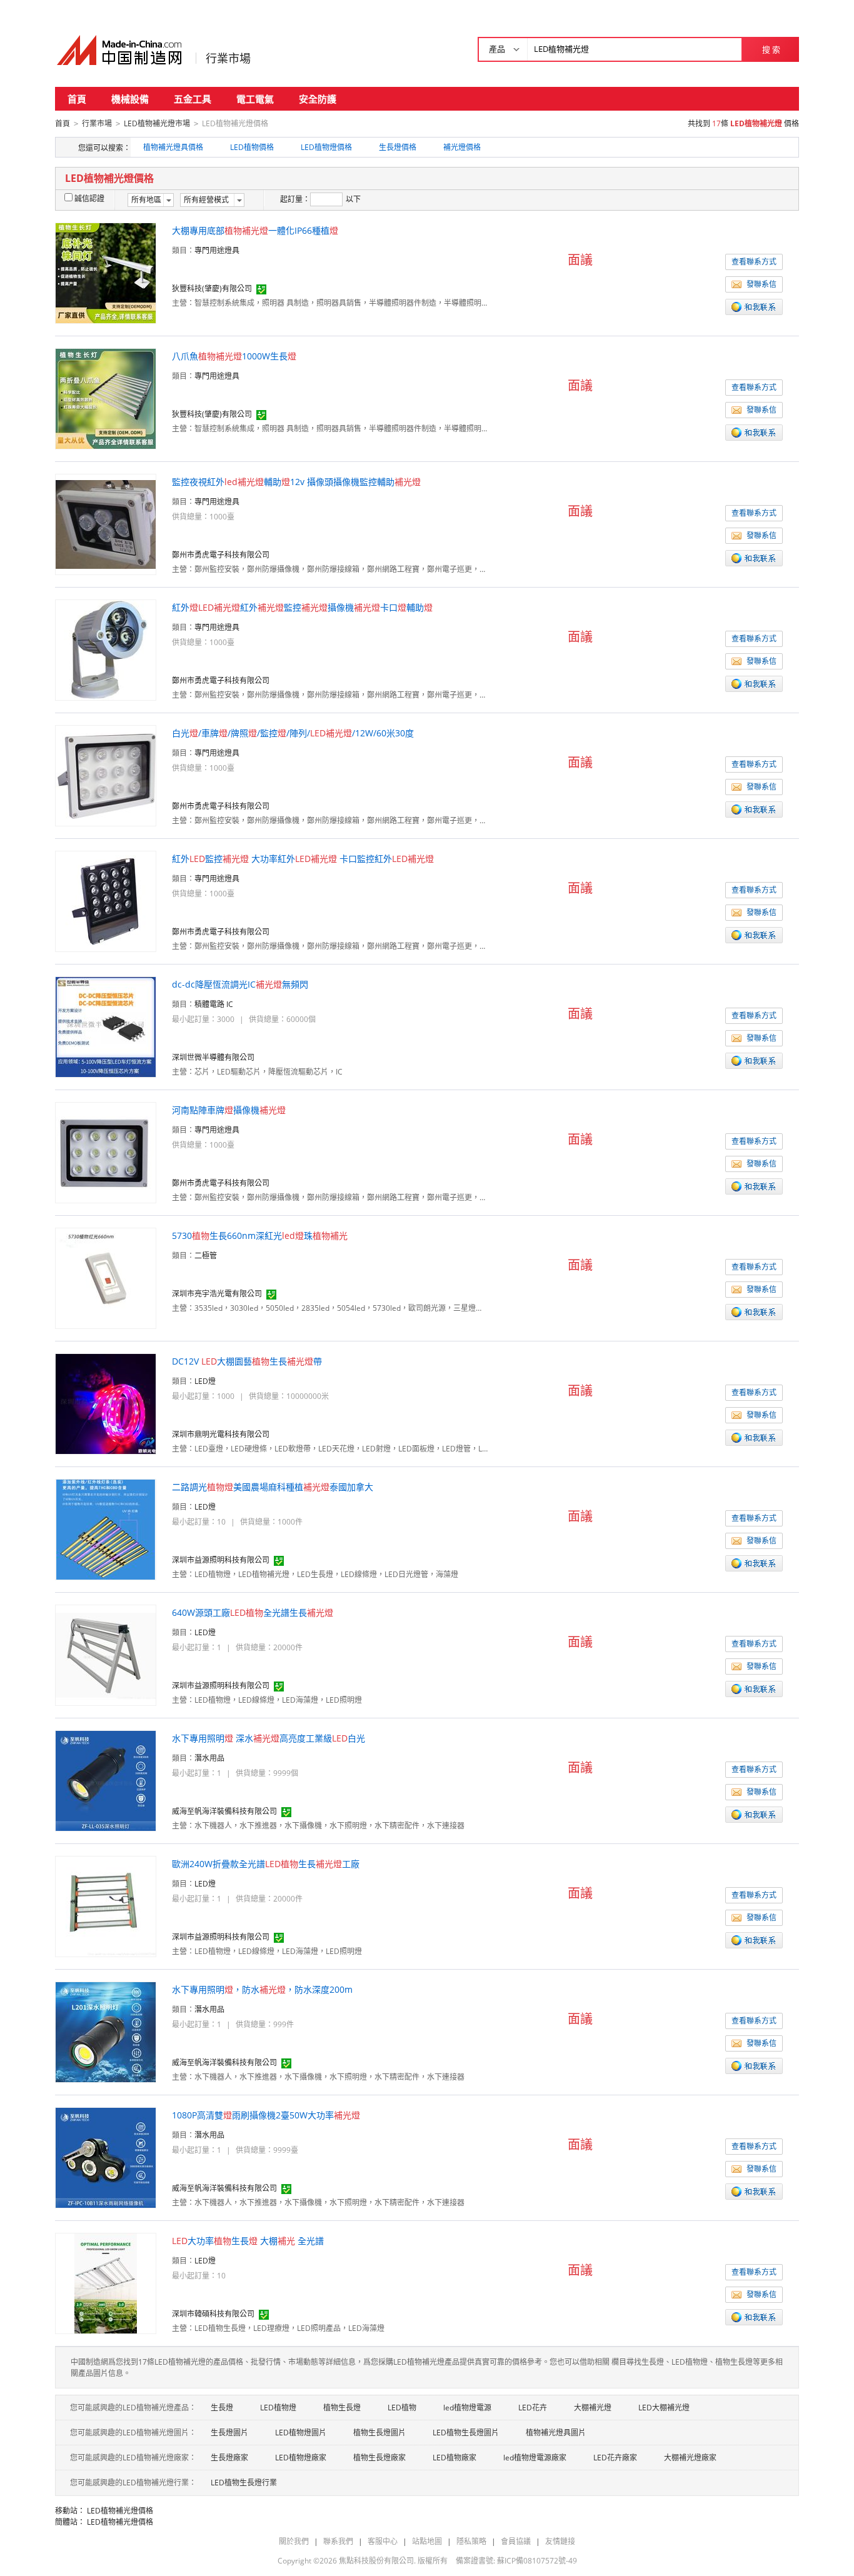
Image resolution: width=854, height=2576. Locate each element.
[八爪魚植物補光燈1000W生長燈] (106, 398)
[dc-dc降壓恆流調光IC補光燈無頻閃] (106, 1026)
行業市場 (228, 58)
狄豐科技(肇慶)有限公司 (212, 288)
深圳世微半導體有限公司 (213, 1057)
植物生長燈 (342, 2408)
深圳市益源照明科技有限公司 (221, 1560)
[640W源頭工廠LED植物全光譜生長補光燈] (106, 1654)
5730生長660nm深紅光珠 (260, 1235)
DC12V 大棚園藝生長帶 (247, 1361)
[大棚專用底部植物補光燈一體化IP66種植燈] (106, 272)
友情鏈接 (560, 2541)
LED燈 (205, 1381)
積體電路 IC (214, 1004)
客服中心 (383, 2541)
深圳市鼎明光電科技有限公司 (221, 1434)
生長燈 (222, 2408)
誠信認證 (89, 198)
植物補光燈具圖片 (556, 2433)
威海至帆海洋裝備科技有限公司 (224, 1811)
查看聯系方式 (754, 262)
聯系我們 (338, 2541)
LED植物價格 (252, 147)
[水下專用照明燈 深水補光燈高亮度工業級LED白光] (106, 1780)
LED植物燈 (278, 2408)
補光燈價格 (462, 147)
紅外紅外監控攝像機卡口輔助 (302, 607)
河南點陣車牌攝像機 (229, 1110)
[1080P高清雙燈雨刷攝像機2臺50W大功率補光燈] (106, 2157)
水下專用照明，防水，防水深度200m (262, 1989)
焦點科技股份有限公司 (376, 2561)
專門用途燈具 (217, 250)
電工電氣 (255, 99)
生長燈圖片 (229, 2433)
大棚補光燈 (593, 2408)
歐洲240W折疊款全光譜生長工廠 (266, 1864)
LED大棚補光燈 (664, 2408)
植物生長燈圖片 (379, 2433)
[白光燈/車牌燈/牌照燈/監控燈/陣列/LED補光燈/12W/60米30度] (106, 775)
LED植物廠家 (455, 2458)
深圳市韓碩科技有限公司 (213, 2314)
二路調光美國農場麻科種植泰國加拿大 (273, 1487)
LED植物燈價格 (326, 147)
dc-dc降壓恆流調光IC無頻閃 (240, 984)
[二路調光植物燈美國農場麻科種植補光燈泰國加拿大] (106, 1529)
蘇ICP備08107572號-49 (537, 2561)
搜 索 (771, 49)
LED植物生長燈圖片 (466, 2433)
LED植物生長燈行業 (244, 2483)
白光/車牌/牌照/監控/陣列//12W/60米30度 (293, 733)
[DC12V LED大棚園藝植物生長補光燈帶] (106, 1403)
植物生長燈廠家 (379, 2458)
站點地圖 (427, 2541)
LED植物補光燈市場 (157, 123)
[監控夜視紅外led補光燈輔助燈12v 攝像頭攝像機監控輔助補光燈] (106, 524)
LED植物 (402, 2408)
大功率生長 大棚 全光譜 (248, 2241)
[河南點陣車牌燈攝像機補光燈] (106, 1152)
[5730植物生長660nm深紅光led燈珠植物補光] (106, 1277)
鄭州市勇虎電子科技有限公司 (221, 555)
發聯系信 (761, 284)
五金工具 (193, 99)
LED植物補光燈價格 (120, 2511)
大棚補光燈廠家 (690, 2458)
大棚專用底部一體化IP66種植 (255, 230)
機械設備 (130, 99)
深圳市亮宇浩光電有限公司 (217, 1294)
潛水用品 (209, 1758)
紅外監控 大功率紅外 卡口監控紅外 (303, 859)
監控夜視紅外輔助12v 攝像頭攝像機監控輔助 (296, 482)
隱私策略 (471, 2541)
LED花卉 (533, 2408)
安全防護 (318, 99)
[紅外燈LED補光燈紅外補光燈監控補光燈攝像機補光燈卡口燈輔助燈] (106, 649)
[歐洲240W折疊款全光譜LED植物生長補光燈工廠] (106, 1906)
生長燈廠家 (229, 2458)
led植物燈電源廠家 (535, 2458)
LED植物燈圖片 (301, 2433)
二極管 (206, 1255)
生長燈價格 (398, 147)
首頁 (77, 99)
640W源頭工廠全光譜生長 (253, 1612)
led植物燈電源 (467, 2408)
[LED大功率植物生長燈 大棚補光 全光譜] (106, 2283)
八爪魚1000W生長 (234, 356)
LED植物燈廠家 (301, 2458)
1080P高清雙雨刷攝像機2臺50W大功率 (266, 2115)
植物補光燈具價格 (173, 147)
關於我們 (294, 2541)
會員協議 (516, 2541)
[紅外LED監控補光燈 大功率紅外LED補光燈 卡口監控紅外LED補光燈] (106, 900)
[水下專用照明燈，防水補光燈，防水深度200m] (106, 2031)
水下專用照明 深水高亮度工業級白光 (269, 1738)
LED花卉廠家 (615, 2458)
